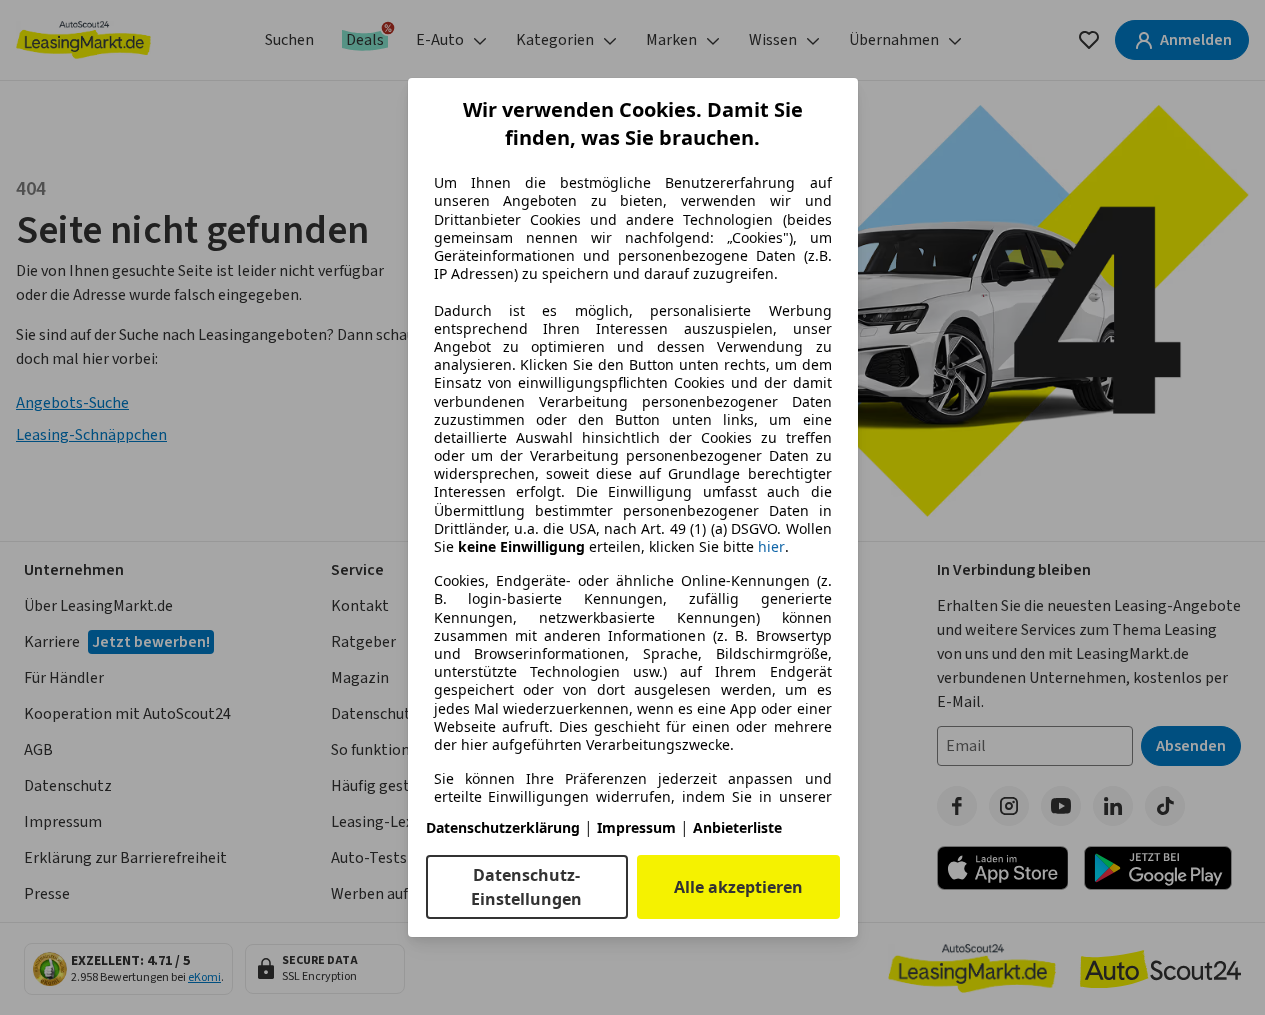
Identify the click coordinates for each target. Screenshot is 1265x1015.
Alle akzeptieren (738, 887)
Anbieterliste (737, 827)
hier (771, 547)
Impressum (636, 827)
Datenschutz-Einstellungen (526, 887)
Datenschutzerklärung (503, 827)
